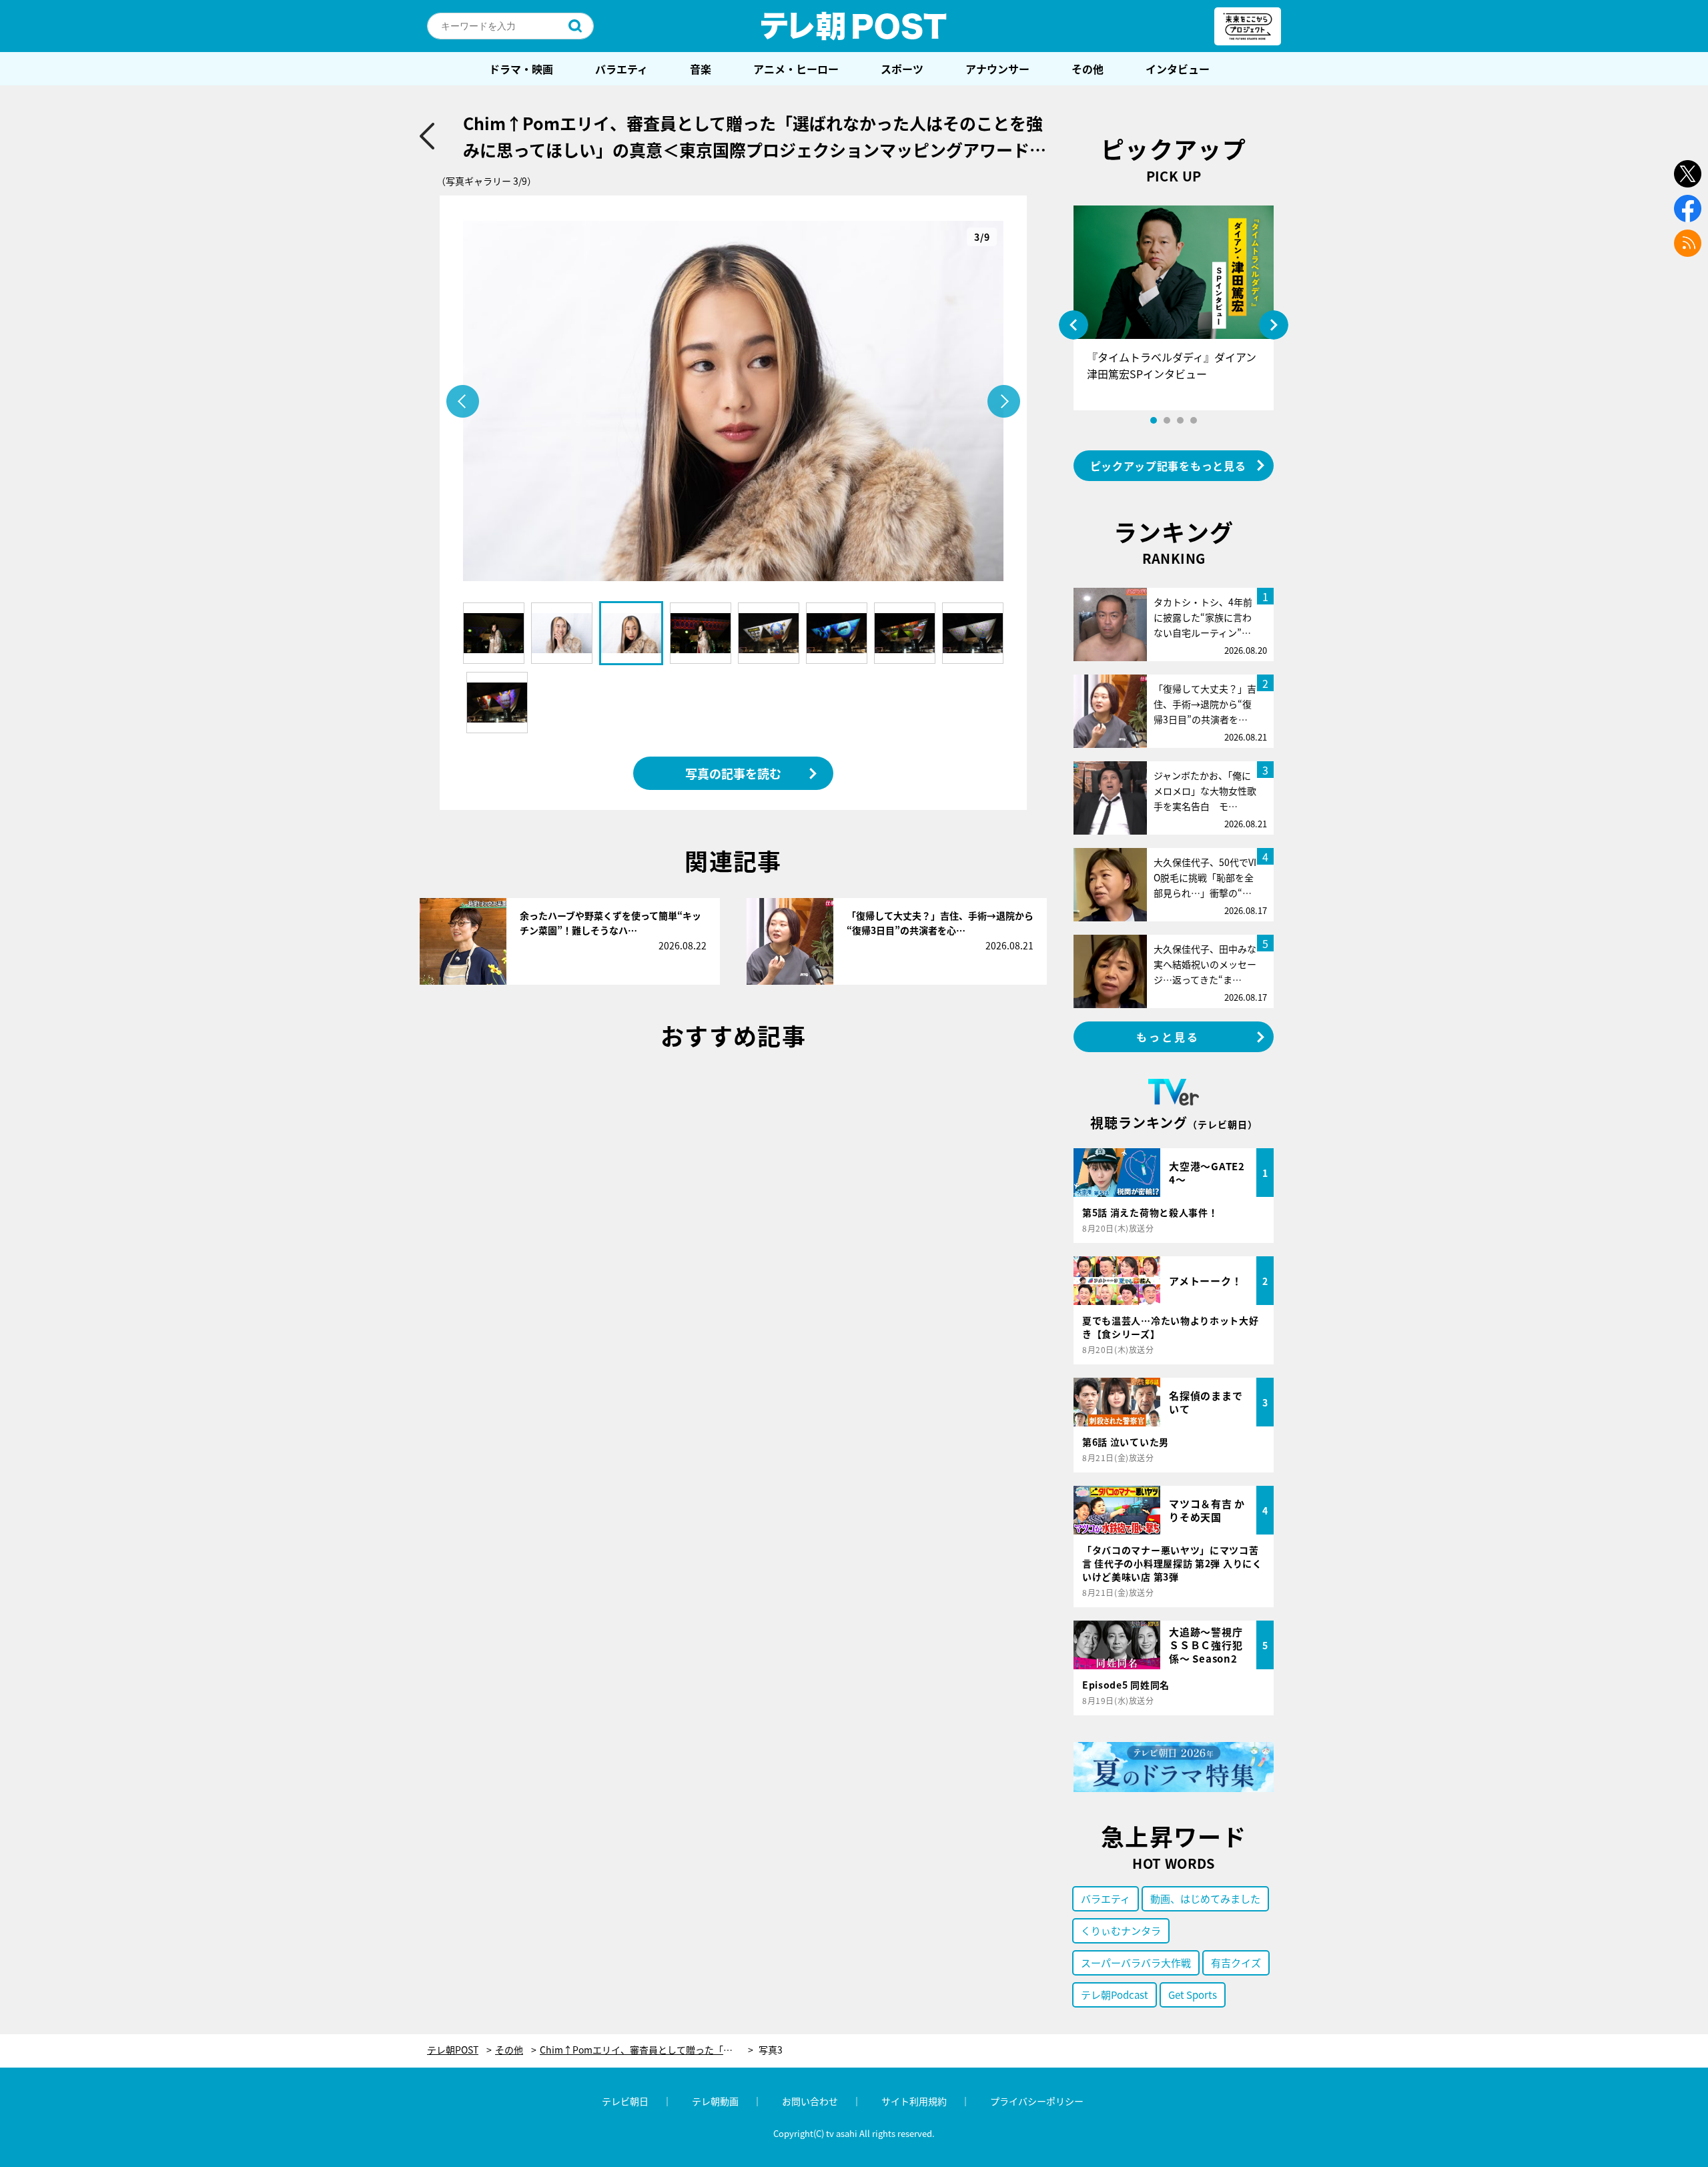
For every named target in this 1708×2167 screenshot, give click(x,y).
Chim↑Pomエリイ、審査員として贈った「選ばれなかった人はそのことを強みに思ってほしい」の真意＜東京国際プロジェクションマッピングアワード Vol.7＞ (647, 2050)
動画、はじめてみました (1205, 1898)
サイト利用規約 (914, 2101)
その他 (1088, 69)
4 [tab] (1194, 420)
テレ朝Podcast (1115, 1995)
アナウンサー (997, 69)
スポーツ (902, 69)
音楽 (701, 69)
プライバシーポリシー (1037, 2101)
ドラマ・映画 (521, 69)
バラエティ (621, 69)
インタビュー (1178, 69)
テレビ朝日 (625, 2101)
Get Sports (1193, 1995)
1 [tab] (1154, 420)
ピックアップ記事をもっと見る (1168, 466)
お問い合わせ (810, 2101)
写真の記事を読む (733, 773)
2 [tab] (1167, 420)
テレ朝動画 (715, 2101)
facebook (1688, 208)
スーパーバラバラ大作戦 (1136, 1963)
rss (1688, 243)
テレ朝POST (854, 26)
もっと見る (1168, 1037)
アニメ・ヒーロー (796, 69)
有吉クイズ (1236, 1963)
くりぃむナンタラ (1121, 1930)
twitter (1688, 174)
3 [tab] (1180, 420)
